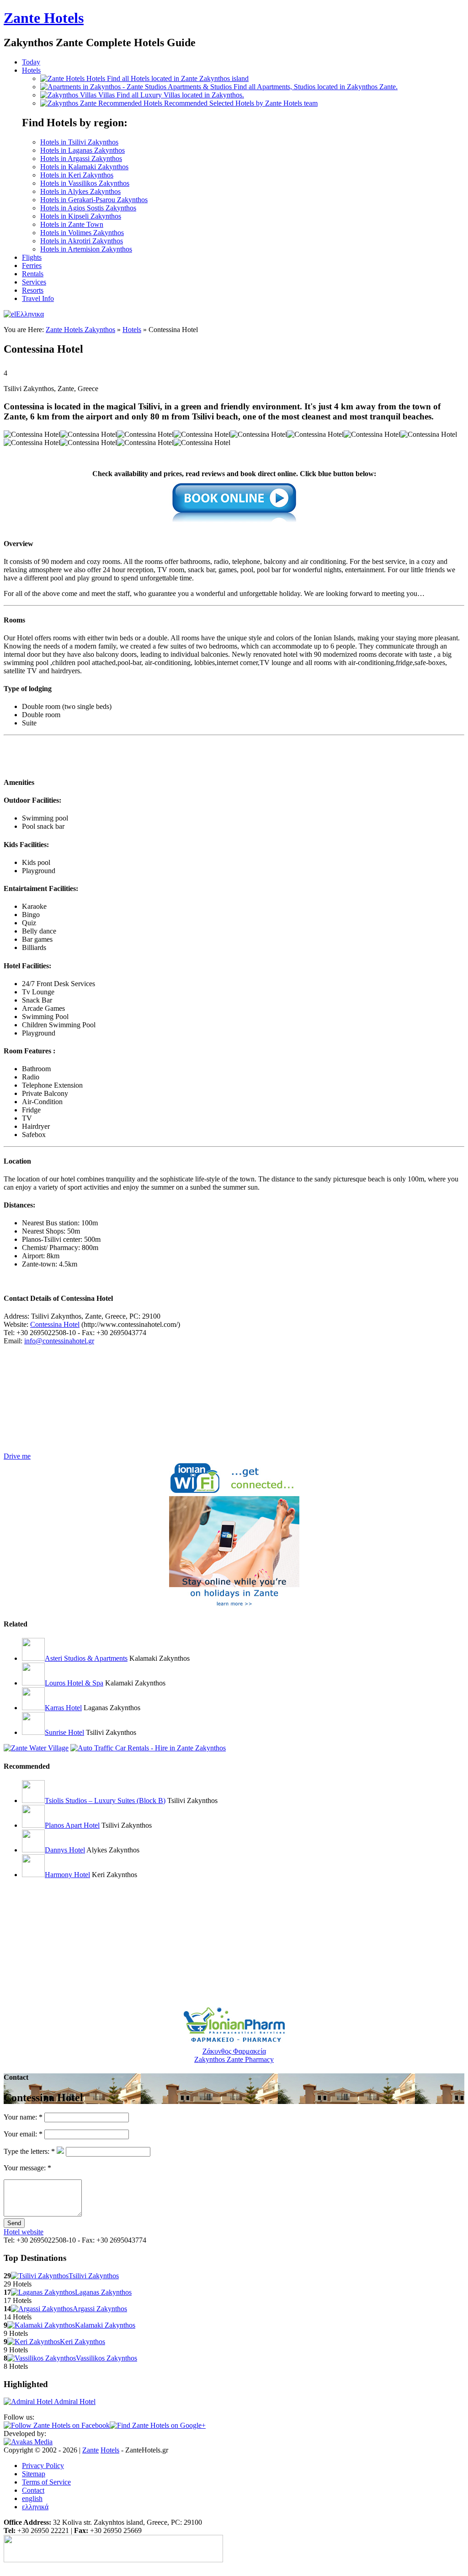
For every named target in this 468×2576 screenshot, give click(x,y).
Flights (32, 257)
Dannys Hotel (65, 1850)
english (32, 2498)
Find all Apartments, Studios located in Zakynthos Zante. (283, 87)
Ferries (32, 266)
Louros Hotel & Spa (74, 1683)
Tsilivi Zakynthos (94, 2276)
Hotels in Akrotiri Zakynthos (82, 241)
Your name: (23, 2117)
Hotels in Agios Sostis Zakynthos (88, 208)
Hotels (31, 70)
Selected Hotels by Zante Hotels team (241, 103)
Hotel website (24, 2232)
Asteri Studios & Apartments (86, 1658)
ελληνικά (35, 2507)
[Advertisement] (111, 753)
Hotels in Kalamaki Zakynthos (84, 167)
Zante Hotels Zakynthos (80, 330)
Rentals (33, 274)
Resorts (33, 290)
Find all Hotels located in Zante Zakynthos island (168, 78)
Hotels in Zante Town (72, 224)
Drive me (17, 1456)
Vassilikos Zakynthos (106, 2358)
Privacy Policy (43, 2466)
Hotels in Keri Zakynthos (77, 175)
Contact (33, 2490)
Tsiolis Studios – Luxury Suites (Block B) (105, 1801)
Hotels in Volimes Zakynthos (82, 233)
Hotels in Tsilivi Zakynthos (79, 142)
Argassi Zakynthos (100, 2309)
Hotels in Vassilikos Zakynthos (85, 183)
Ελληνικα (30, 314)
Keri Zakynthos (82, 2342)
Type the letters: (29, 2151)
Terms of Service (46, 2482)
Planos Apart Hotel (72, 1825)
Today (31, 62)
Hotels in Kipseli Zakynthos (81, 216)
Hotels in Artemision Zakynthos (86, 249)
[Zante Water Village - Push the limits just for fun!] (36, 1748)
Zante (44, 18)
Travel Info (38, 298)
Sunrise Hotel (64, 1732)
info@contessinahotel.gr (59, 1341)
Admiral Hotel (74, 2402)
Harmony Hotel (67, 1875)
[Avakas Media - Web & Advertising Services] (28, 2442)
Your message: (27, 2168)
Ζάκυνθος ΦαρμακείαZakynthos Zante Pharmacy (234, 2055)
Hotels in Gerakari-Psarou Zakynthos (94, 200)
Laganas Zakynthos (103, 2292)
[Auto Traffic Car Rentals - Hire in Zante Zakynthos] (148, 1748)
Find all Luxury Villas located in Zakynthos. (171, 95)
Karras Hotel (63, 1708)
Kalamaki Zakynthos (105, 2325)
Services (34, 282)
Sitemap (34, 2474)
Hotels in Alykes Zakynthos (80, 191)
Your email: (23, 2134)
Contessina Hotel (55, 1324)
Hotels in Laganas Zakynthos (82, 150)
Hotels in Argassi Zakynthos (81, 158)
